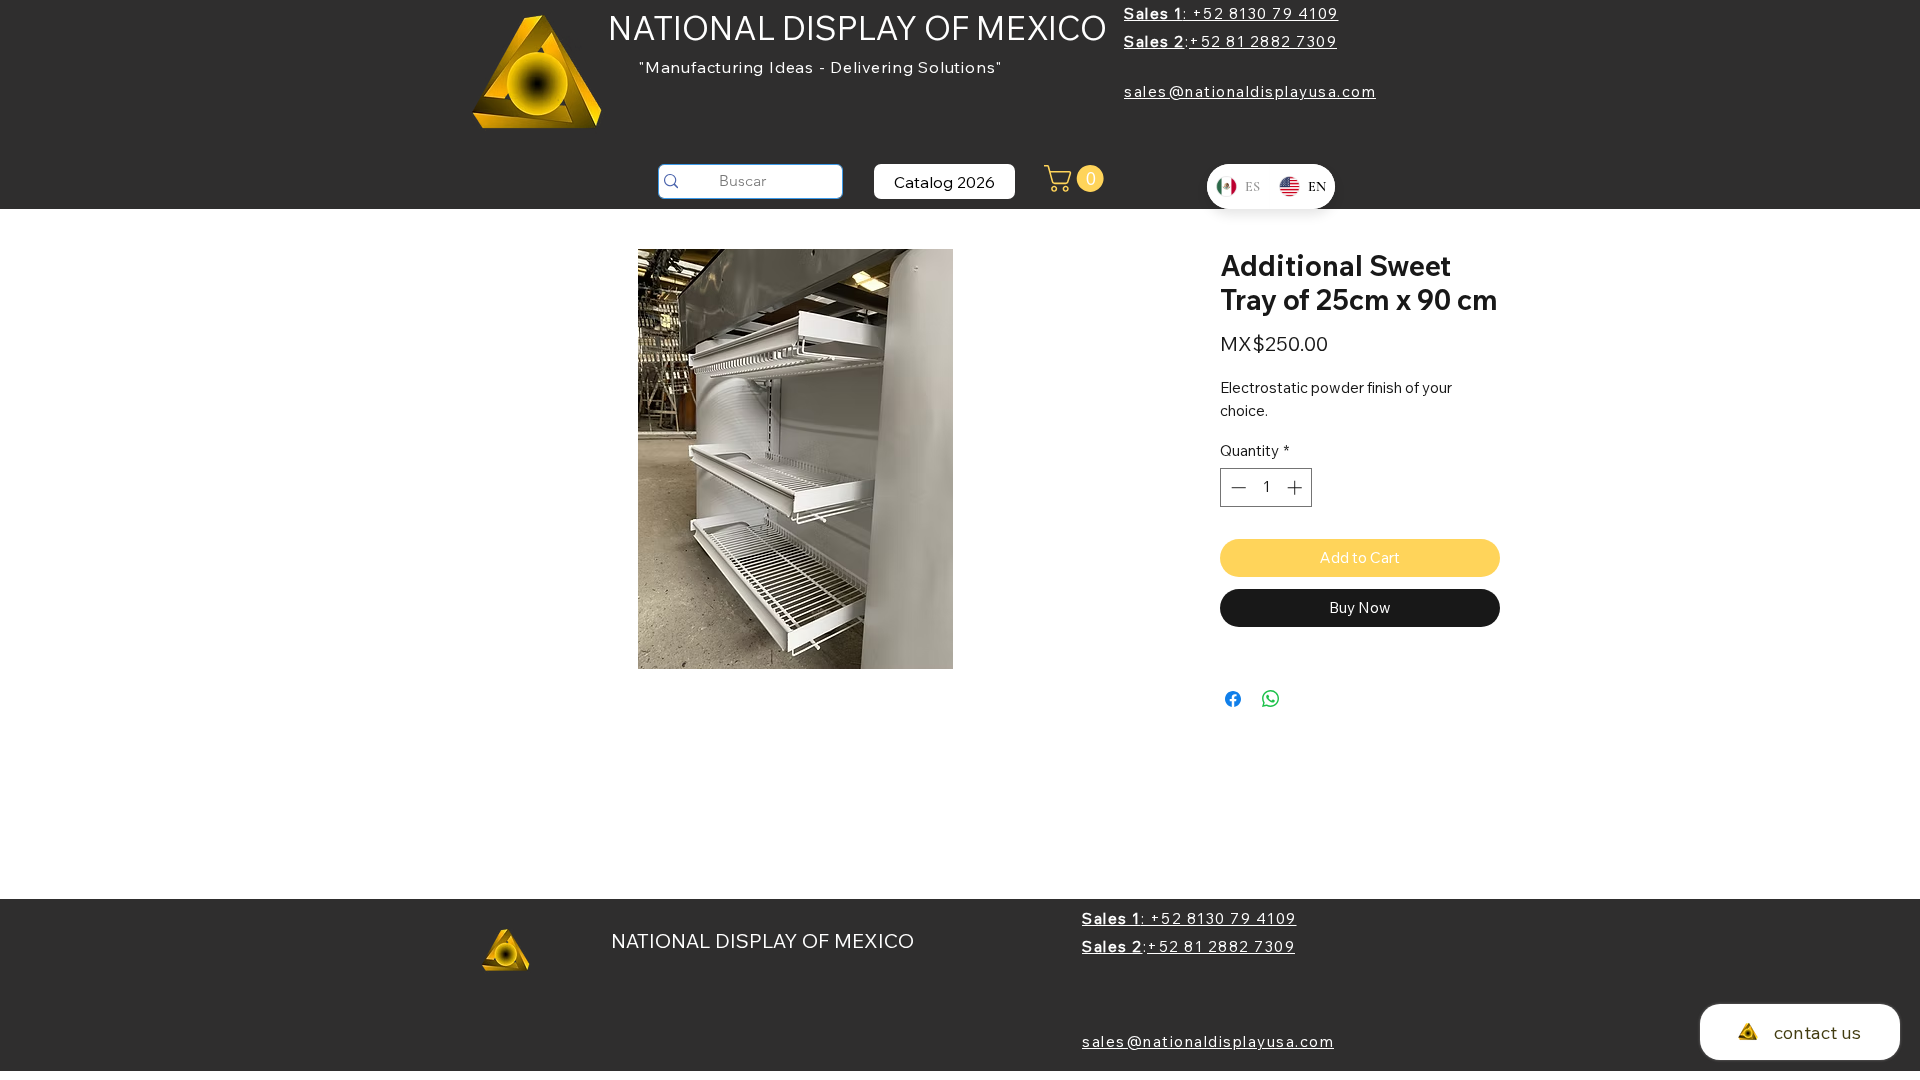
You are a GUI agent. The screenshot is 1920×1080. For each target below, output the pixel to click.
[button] (1077, 178)
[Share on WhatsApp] (1271, 699)
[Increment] (1296, 487)
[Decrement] (1236, 487)
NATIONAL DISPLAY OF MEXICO (857, 27)
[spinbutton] (1266, 487)
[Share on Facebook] (1233, 699)
